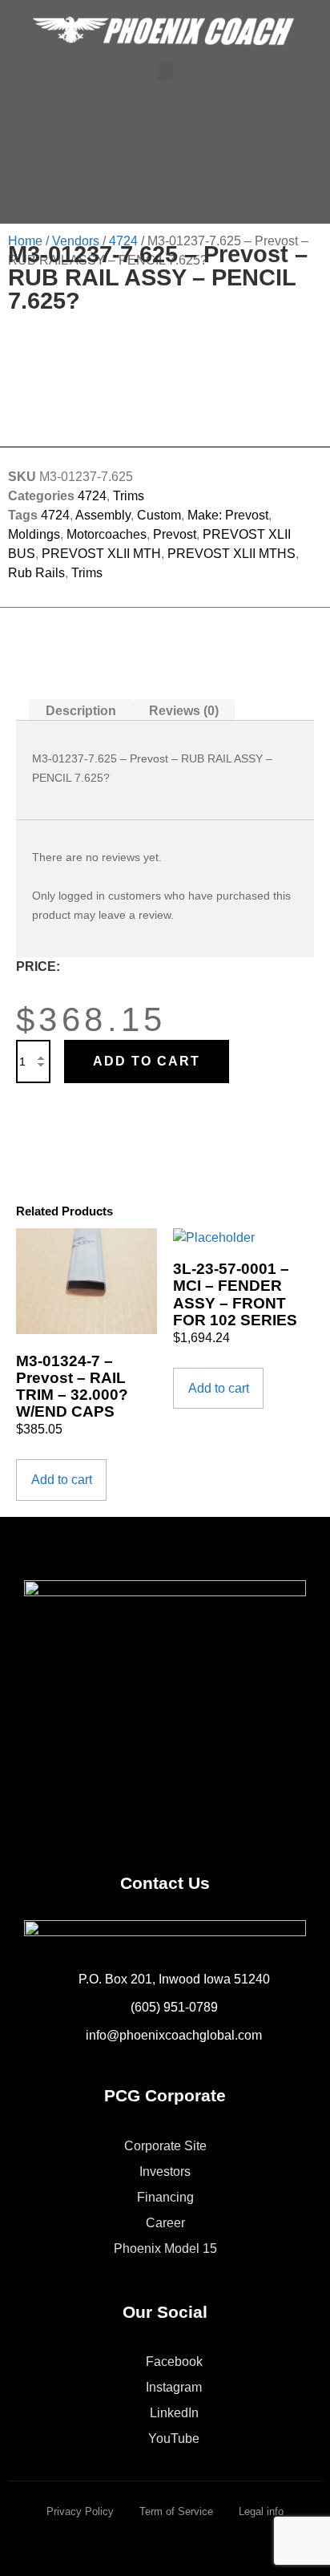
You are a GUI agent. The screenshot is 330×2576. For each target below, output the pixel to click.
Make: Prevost (228, 515)
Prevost (175, 534)
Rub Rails (36, 573)
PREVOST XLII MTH (101, 554)
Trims (129, 496)
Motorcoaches (107, 534)
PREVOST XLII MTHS (231, 554)
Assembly (103, 515)
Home (25, 241)
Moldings (34, 534)
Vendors (76, 241)
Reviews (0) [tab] (184, 710)
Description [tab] (81, 710)
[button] (165, 72)
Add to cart (147, 1061)
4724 (123, 241)
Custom (159, 515)
